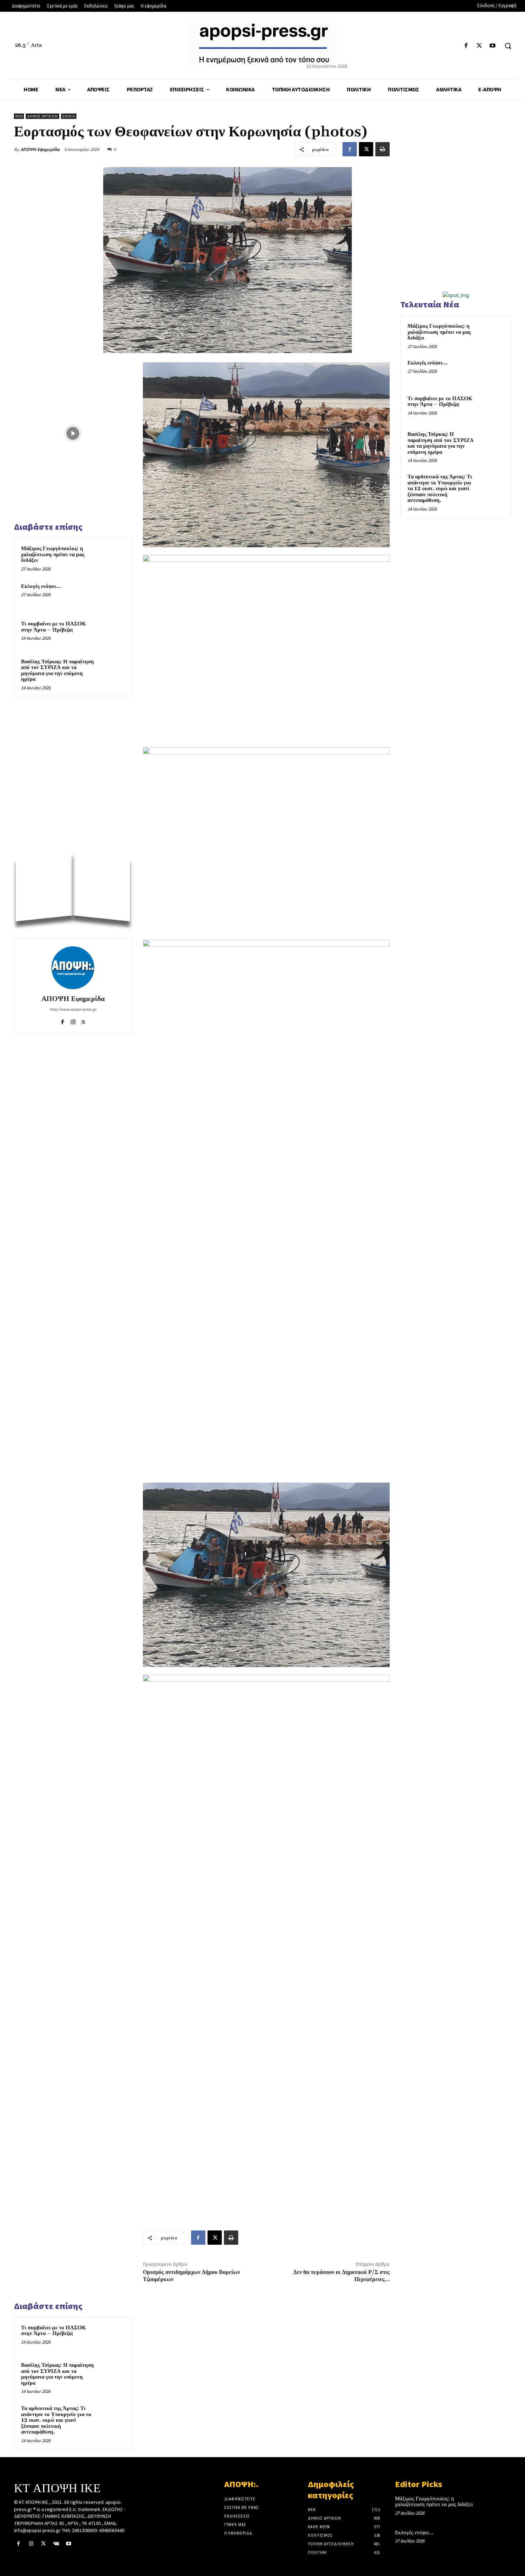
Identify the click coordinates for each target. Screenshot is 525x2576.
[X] (479, 46)
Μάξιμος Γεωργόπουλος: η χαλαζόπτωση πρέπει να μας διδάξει (53, 554)
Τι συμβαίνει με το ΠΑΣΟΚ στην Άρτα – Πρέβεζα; (54, 627)
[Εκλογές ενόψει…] (111, 596)
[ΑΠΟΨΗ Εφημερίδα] (73, 968)
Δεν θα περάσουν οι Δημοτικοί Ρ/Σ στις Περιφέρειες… (341, 2276)
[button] (508, 46)
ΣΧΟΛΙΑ (69, 116)
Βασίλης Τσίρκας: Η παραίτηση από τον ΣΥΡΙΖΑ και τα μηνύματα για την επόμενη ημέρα (57, 671)
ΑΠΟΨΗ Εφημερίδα (40, 149)
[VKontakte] (56, 2544)
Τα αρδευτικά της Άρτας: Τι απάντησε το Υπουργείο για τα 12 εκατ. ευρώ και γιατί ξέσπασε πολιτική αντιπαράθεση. (56, 2420)
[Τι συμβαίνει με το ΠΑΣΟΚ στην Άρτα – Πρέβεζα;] (111, 633)
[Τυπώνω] (382, 149)
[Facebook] (466, 46)
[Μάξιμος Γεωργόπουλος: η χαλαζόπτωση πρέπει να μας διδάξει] (111, 558)
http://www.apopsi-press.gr (73, 1009)
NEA (19, 116)
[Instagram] (73, 1020)
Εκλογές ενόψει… (41, 586)
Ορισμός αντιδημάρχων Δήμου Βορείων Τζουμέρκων (191, 2276)
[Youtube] (493, 46)
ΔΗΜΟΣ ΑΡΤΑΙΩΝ (42, 116)
